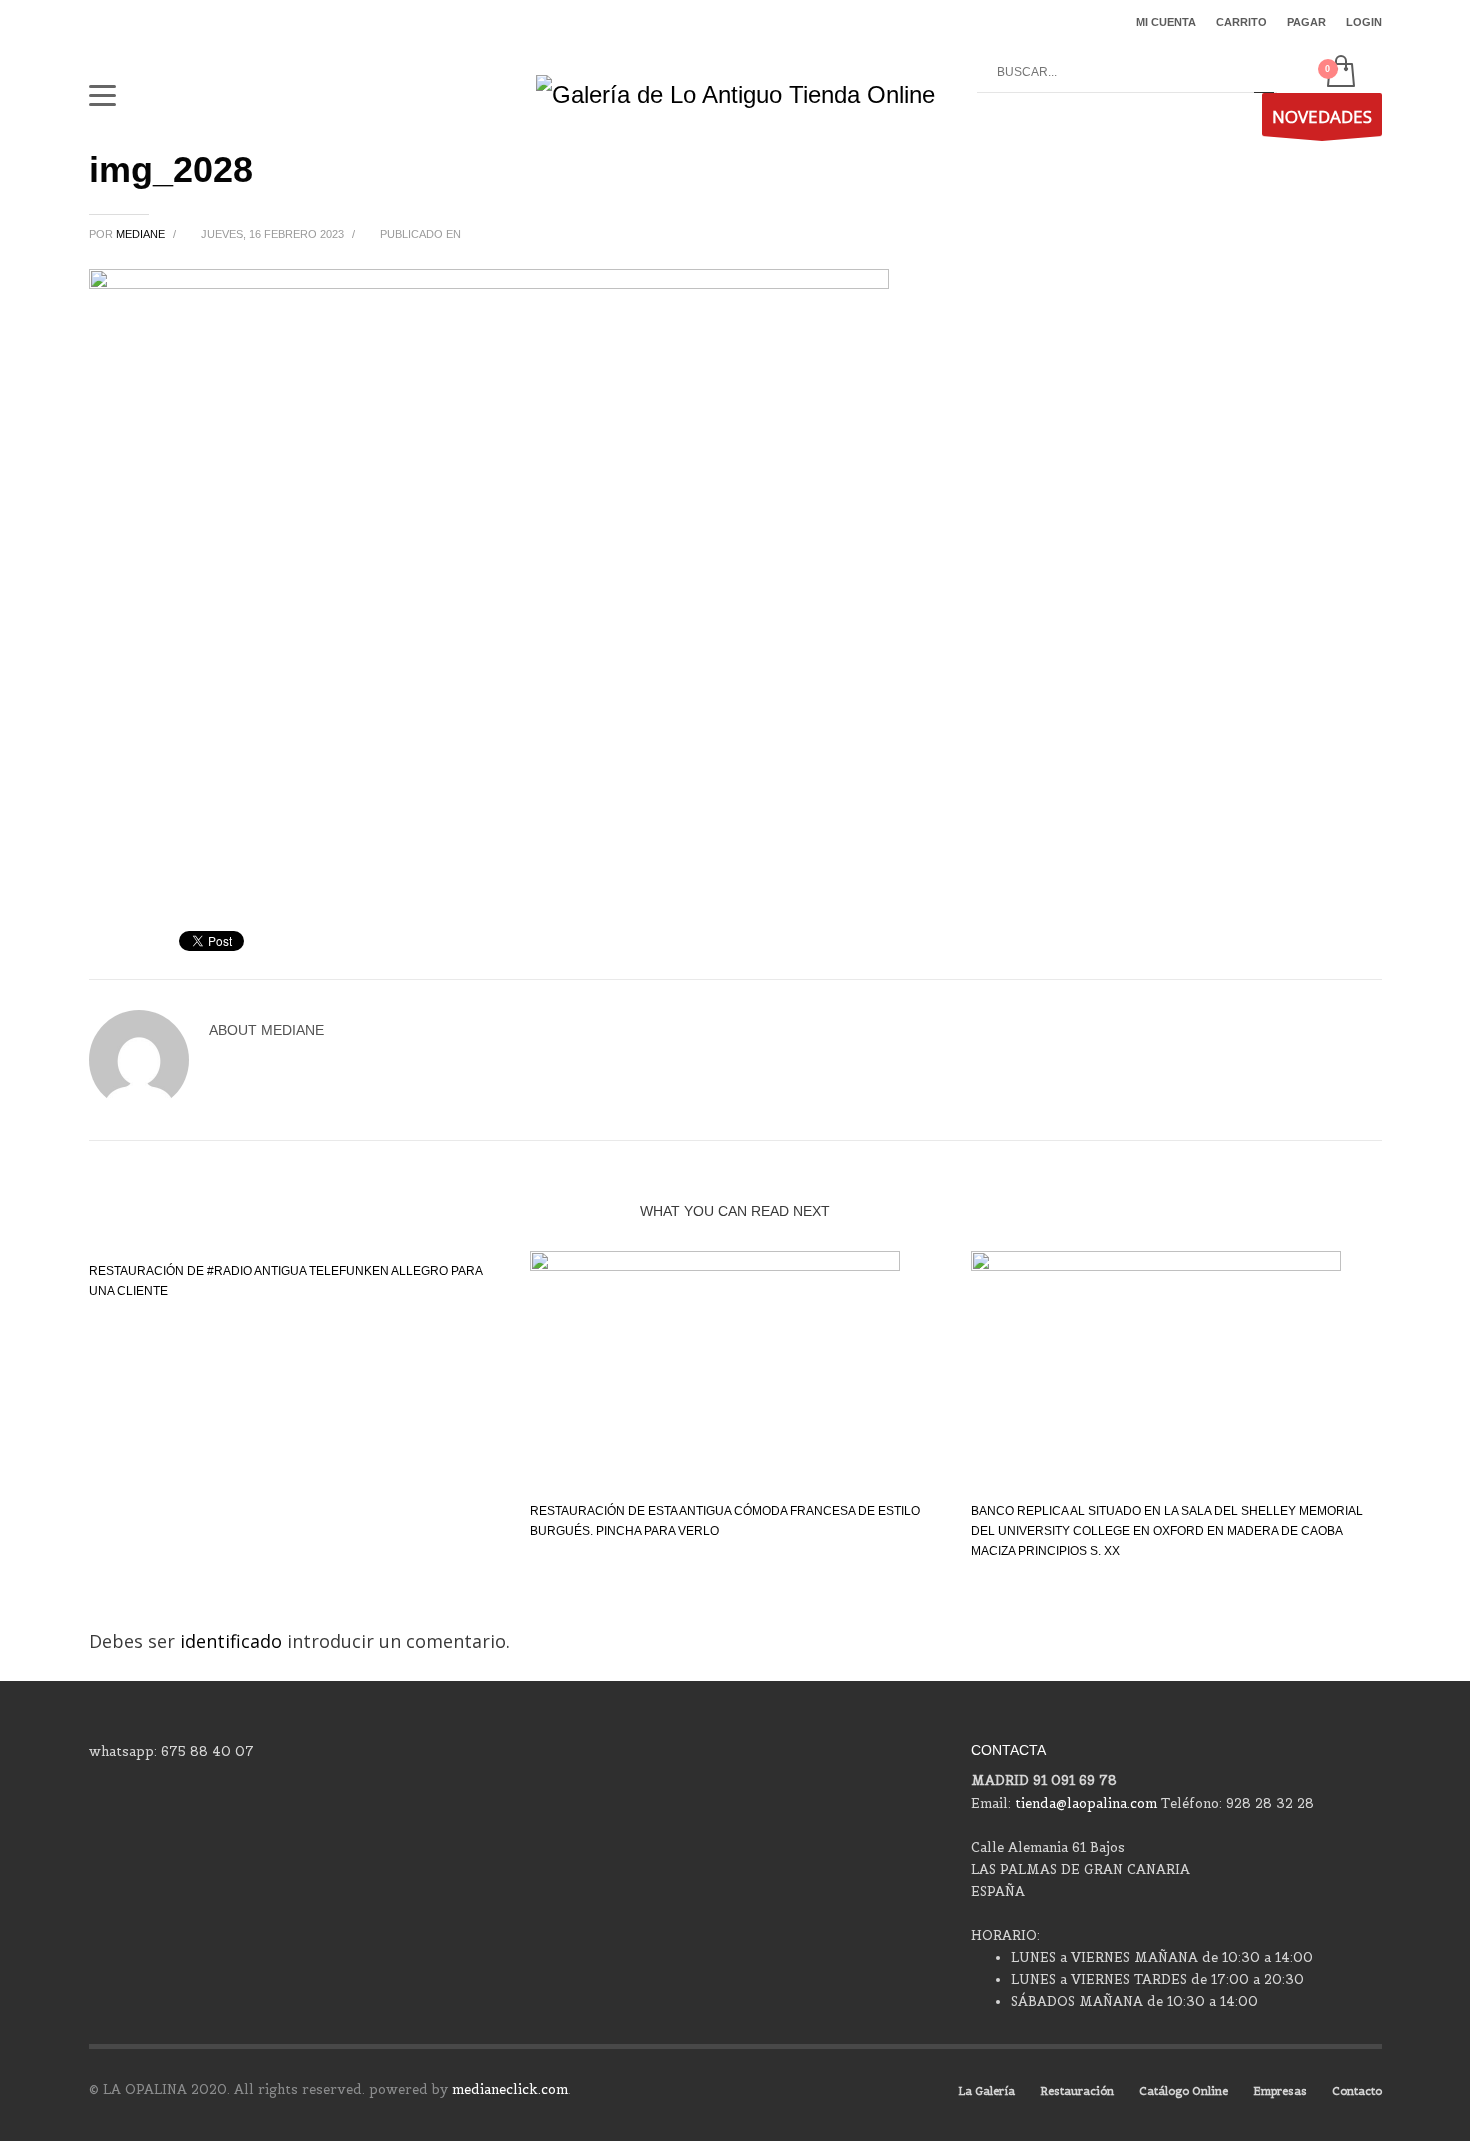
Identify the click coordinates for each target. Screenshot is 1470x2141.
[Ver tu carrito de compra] (1339, 73)
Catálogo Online (1183, 2091)
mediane (142, 234)
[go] (1264, 73)
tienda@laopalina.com (1086, 1803)
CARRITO (1241, 22)
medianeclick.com (510, 2089)
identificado (233, 1641)
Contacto (1357, 2091)
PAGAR (1306, 22)
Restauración (1077, 2091)
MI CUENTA (1166, 22)
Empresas (1280, 2091)
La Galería (986, 2091)
